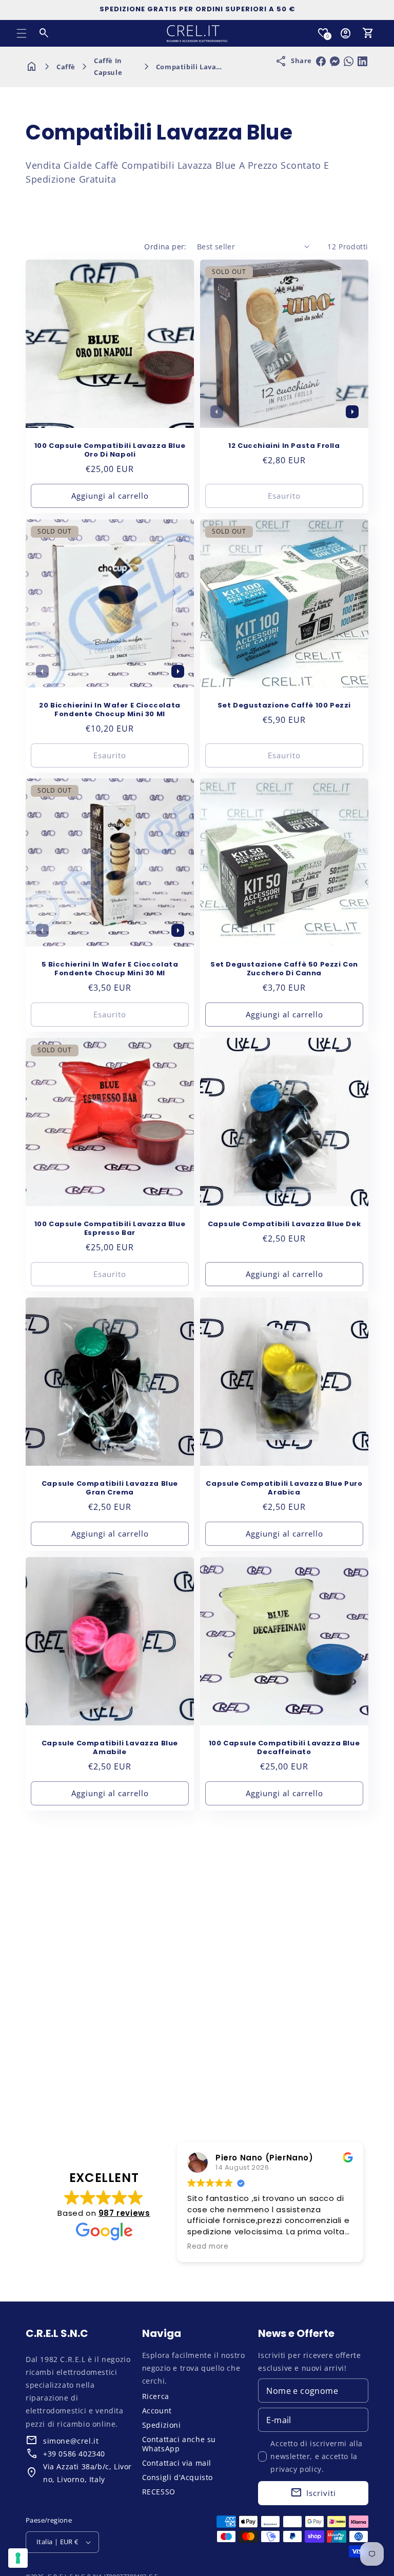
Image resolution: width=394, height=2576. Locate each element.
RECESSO (159, 2492)
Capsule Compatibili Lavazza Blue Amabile (110, 1748)
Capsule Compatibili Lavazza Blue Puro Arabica (284, 1488)
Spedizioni (162, 2425)
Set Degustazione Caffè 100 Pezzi (284, 706)
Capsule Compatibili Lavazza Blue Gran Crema (110, 1488)
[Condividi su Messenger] (335, 61)
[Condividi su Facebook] (321, 61)
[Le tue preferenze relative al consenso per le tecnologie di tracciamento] (18, 2558)
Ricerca (156, 2396)
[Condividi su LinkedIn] (362, 61)
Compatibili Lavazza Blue (201, 67)
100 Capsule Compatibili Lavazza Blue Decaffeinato (284, 1748)
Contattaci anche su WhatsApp (179, 2444)
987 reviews (124, 2213)
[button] (22, 33)
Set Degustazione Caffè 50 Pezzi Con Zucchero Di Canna (284, 969)
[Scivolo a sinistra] (216, 411)
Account (157, 2411)
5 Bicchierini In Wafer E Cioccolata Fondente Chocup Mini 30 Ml (110, 969)
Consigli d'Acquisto (178, 2477)
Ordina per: (165, 247)
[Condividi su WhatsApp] (349, 61)
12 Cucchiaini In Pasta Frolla (284, 446)
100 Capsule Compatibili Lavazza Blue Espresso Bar (110, 1229)
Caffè (66, 67)
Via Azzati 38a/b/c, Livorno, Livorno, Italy (87, 2473)
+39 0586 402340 (74, 2454)
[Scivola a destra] (352, 411)
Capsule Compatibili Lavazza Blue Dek (284, 1224)
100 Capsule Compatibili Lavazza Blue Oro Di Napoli (110, 450)
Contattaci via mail (177, 2463)
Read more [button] (208, 2247)
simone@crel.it (71, 2441)
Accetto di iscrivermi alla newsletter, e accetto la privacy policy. (317, 2456)
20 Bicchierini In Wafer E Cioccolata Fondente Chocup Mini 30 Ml (110, 710)
